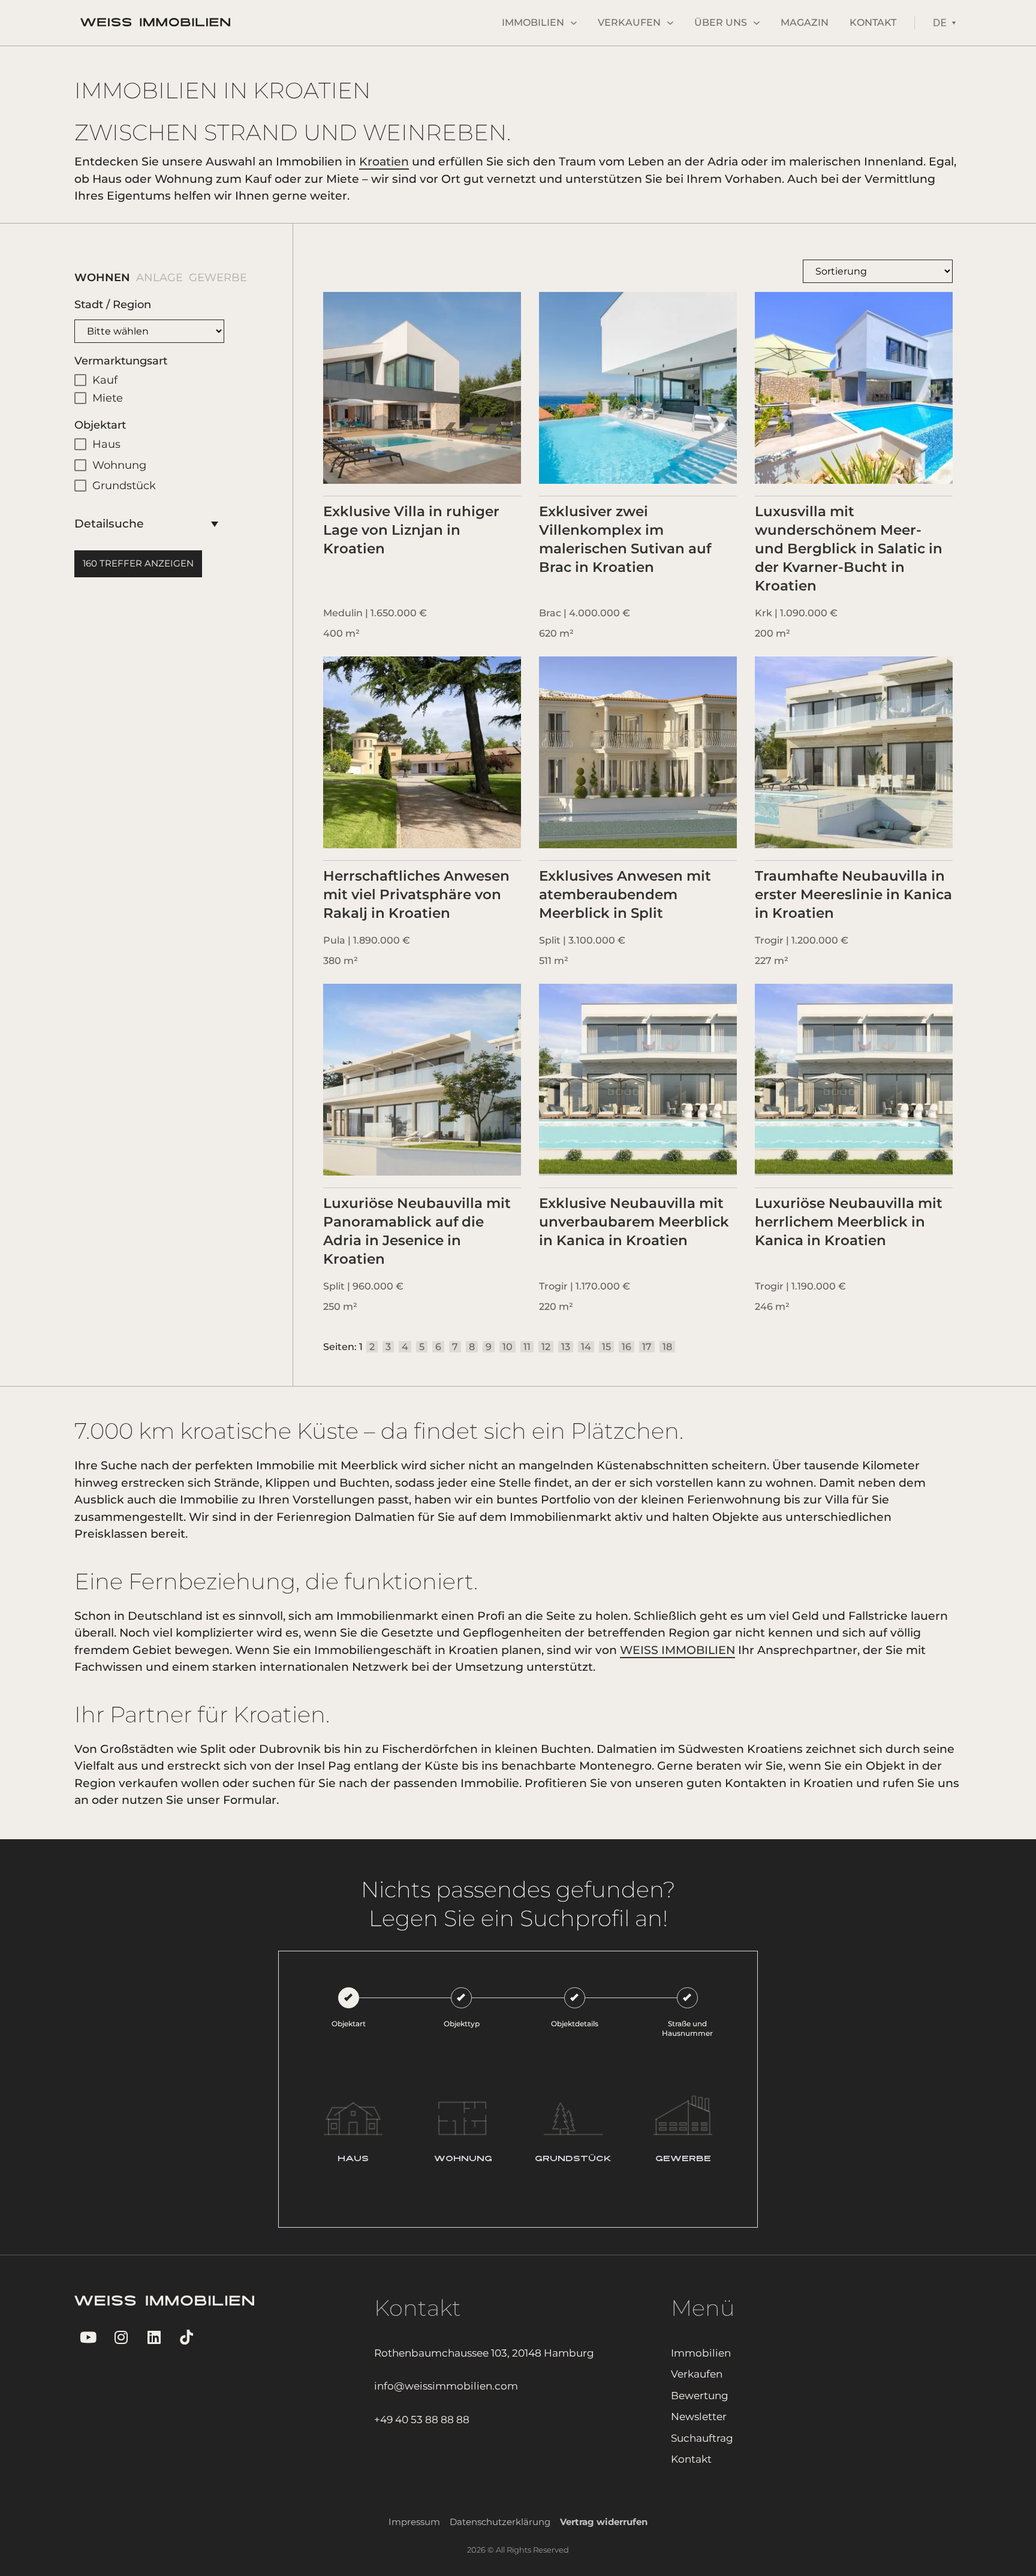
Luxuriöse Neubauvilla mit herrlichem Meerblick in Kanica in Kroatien (849, 1222)
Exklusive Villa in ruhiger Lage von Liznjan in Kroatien (411, 530)
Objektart (100, 425)
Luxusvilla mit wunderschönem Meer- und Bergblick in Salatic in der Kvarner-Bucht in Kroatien (849, 549)
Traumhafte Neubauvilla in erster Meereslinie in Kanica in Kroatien (853, 894)
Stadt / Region (113, 305)
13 (566, 1347)
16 (627, 1347)
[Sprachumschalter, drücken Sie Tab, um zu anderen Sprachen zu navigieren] (944, 22)
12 (546, 1347)
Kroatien (384, 162)
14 (586, 1347)
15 (606, 1347)
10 (508, 1347)
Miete (108, 398)
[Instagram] (121, 2337)
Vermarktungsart (121, 361)
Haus (106, 444)
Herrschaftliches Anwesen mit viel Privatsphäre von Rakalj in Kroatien (416, 894)
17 (647, 1347)
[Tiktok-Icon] (187, 2337)
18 (667, 1347)
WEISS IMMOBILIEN (677, 1650)
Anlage (150, 278)
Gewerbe (209, 278)
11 (527, 1347)
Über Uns (721, 22)
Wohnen (93, 278)
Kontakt (873, 22)
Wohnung (119, 465)
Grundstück (124, 486)
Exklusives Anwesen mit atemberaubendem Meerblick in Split (625, 894)
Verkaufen (629, 22)
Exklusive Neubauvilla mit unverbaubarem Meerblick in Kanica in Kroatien (634, 1222)
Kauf (105, 380)
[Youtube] (88, 2337)
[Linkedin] (154, 2337)
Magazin (805, 22)
